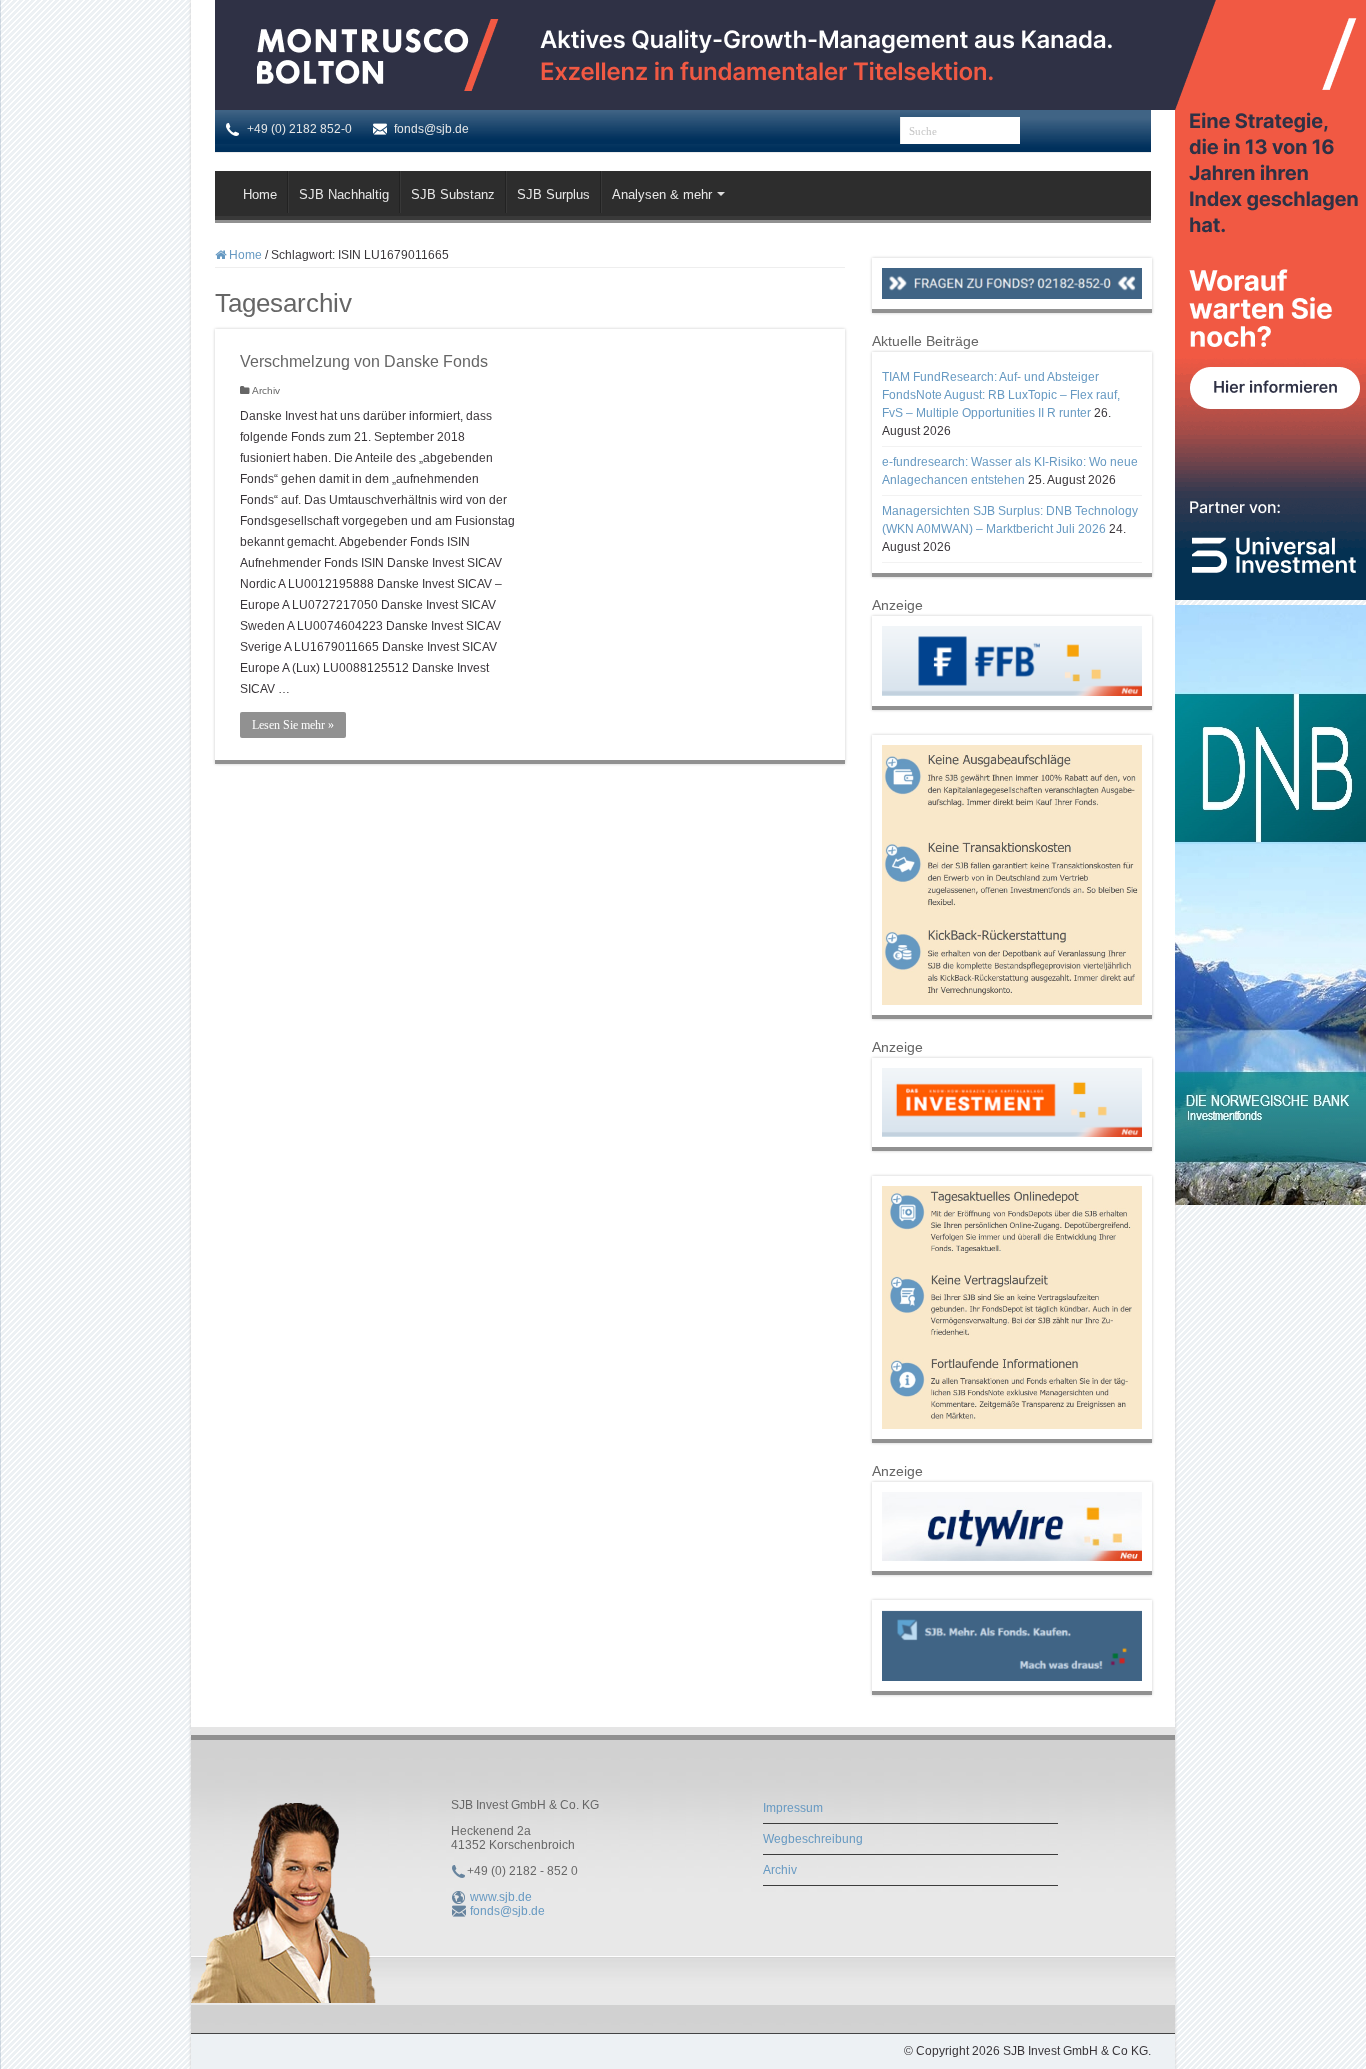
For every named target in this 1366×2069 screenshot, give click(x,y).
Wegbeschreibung (813, 1839)
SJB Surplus (553, 194)
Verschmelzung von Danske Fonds (364, 361)
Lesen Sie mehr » (293, 725)
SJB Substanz (453, 194)
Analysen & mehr (662, 194)
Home (260, 194)
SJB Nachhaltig (344, 194)
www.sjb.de (501, 1897)
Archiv (266, 390)
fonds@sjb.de (507, 1911)
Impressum (793, 1808)
